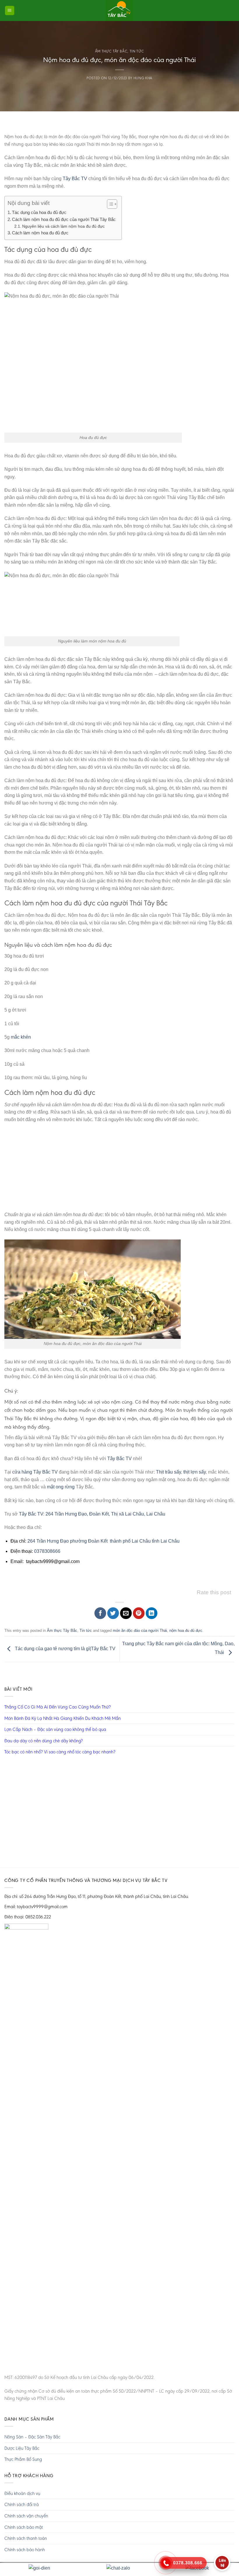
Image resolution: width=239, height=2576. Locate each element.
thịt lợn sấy (195, 1472)
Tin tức (137, 51)
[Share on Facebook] (100, 1613)
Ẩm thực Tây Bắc (111, 51)
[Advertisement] (119, 1170)
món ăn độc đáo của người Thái (140, 1631)
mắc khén (21, 1037)
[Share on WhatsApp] (87, 1613)
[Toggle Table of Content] (109, 204)
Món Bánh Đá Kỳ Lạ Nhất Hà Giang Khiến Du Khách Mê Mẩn (63, 1718)
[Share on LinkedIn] (152, 1613)
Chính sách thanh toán (26, 2538)
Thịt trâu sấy (168, 1472)
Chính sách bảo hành (25, 2550)
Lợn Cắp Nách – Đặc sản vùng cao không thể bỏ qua (55, 1729)
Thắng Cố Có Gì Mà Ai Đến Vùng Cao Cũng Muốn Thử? (58, 1707)
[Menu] (10, 11)
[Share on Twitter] (113, 1613)
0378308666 (47, 1551)
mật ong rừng (61, 1487)
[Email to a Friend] (126, 1613)
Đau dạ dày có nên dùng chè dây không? (44, 1741)
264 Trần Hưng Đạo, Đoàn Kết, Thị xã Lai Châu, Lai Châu (106, 1514)
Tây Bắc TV (75, 179)
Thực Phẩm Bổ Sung (23, 2459)
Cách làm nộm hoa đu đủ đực (40, 233)
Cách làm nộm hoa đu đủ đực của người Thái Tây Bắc (64, 219)
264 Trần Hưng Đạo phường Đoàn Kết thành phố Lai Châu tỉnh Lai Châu (103, 1541)
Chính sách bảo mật (24, 2527)
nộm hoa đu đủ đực (186, 1631)
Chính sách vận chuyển (26, 2516)
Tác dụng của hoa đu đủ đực (39, 212)
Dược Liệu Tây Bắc (22, 2448)
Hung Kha (143, 78)
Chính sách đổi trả (22, 2504)
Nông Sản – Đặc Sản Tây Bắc (32, 2437)
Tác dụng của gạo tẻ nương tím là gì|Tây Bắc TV (65, 1649)
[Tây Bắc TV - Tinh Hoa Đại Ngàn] (119, 10)
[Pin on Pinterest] (139, 1613)
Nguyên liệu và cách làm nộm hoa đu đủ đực (63, 226)
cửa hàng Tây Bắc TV (35, 1472)
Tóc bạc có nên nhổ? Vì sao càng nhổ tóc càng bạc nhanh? (60, 1752)
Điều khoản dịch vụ (22, 2493)
